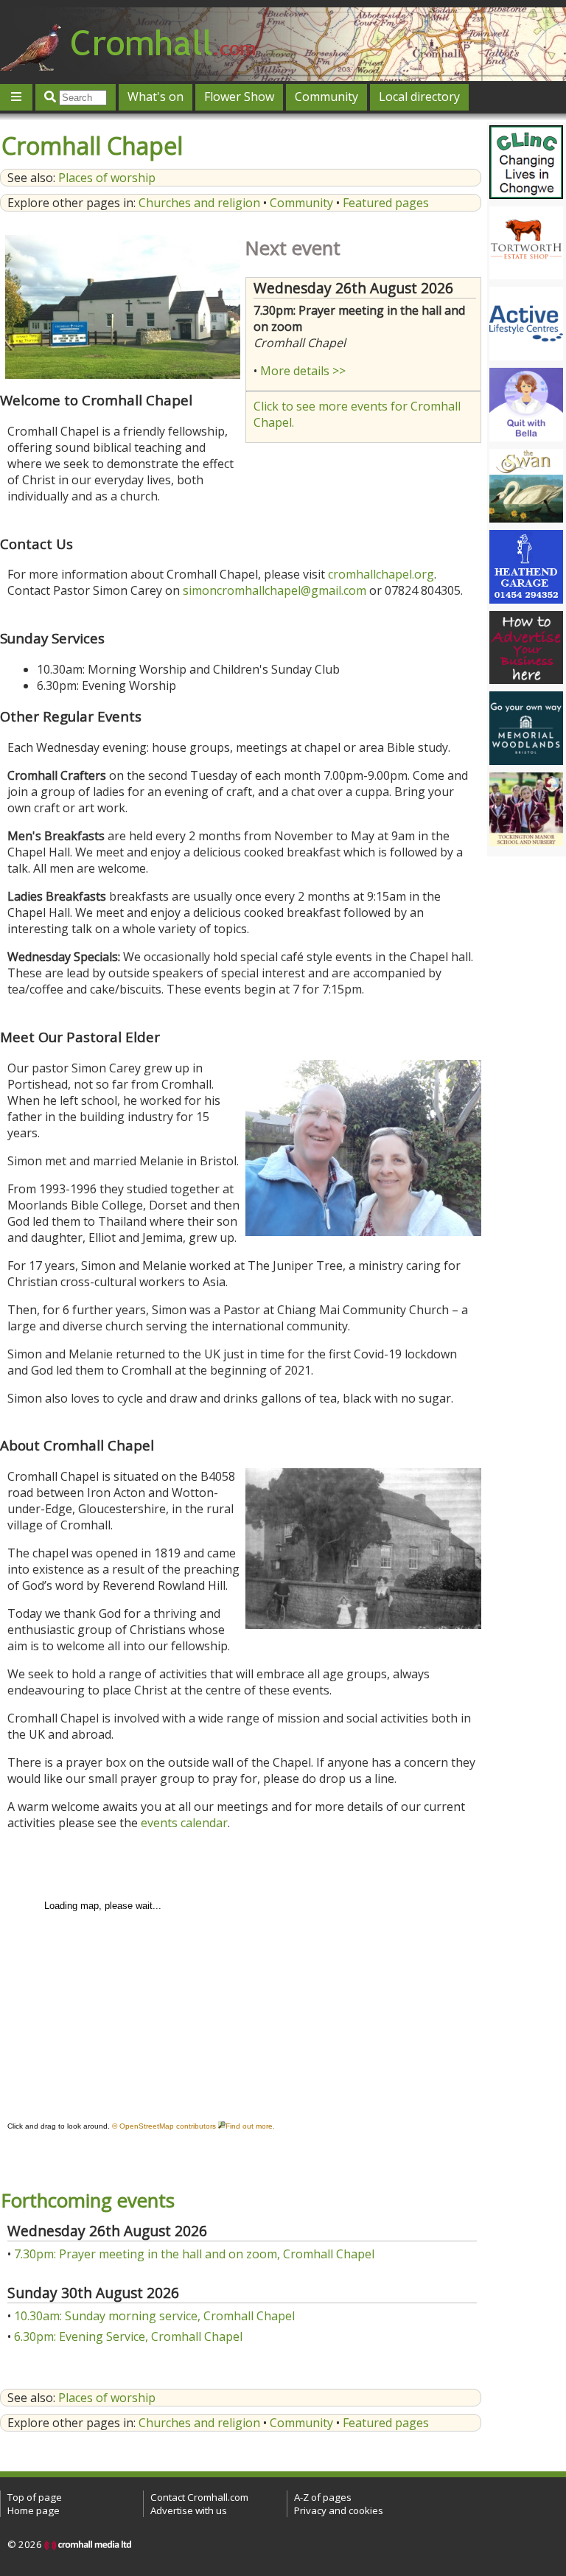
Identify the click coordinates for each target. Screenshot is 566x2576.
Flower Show (239, 97)
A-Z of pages (323, 2497)
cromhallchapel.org (381, 574)
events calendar (184, 1823)
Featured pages (386, 203)
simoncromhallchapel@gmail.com (275, 590)
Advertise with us (189, 2510)
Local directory (419, 97)
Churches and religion (199, 203)
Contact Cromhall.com (199, 2497)
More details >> (303, 371)
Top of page (35, 2497)
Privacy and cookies (339, 2510)
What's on (156, 97)
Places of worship (107, 178)
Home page (34, 2510)
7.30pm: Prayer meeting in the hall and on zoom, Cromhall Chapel (194, 2254)
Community (326, 97)
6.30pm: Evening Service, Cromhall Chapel (128, 2336)
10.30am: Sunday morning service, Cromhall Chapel (154, 2316)
